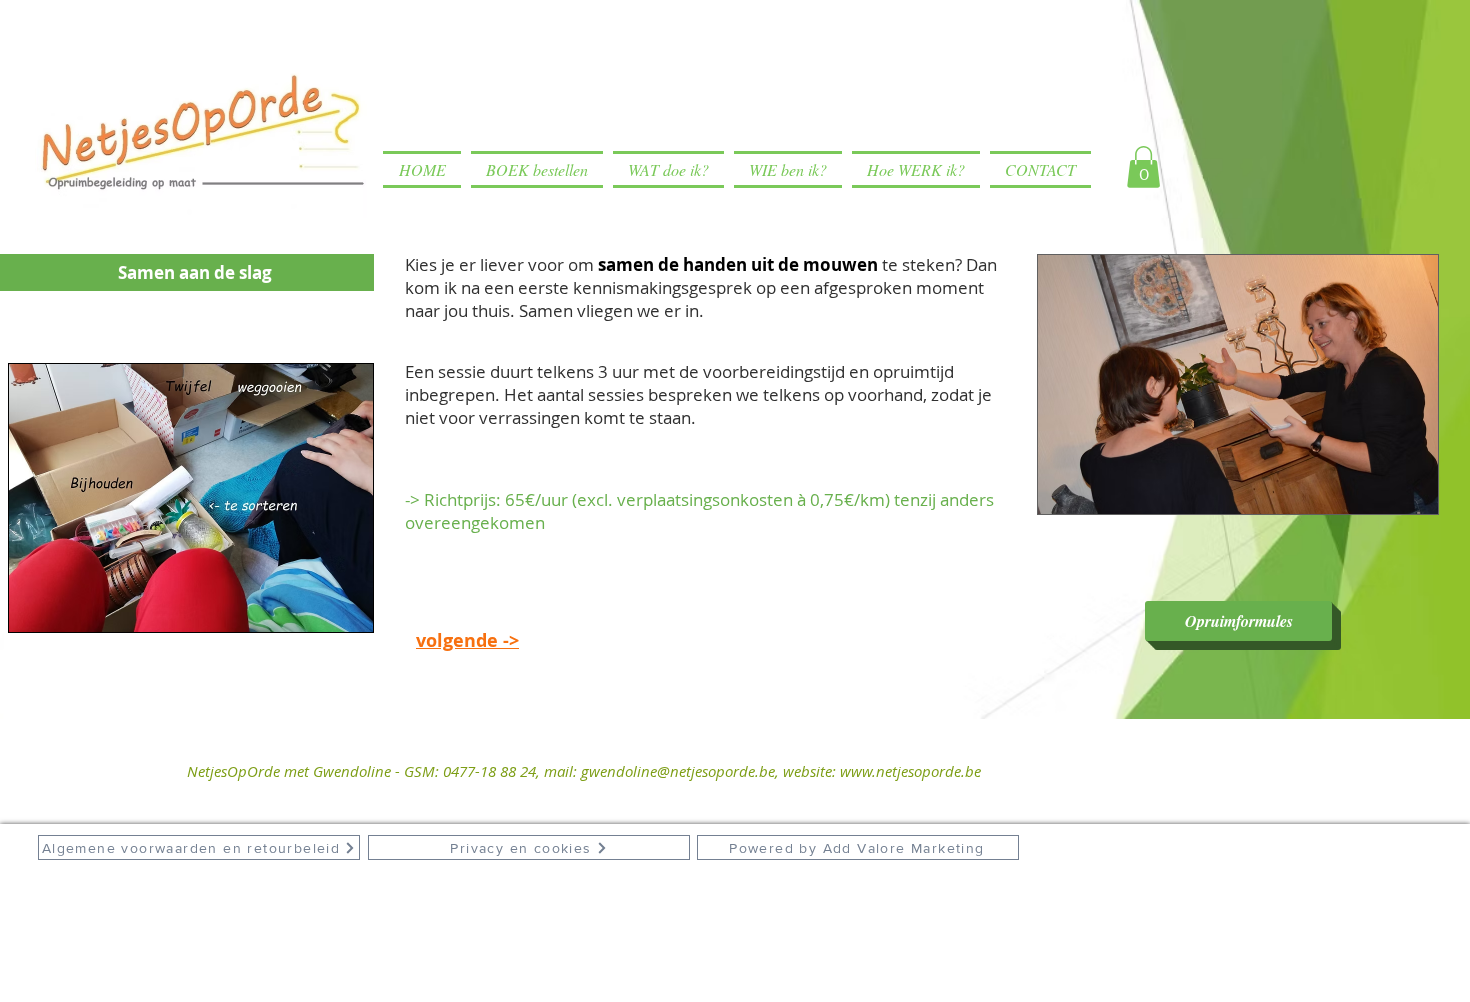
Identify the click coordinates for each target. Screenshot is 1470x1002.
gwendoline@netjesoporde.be (678, 771)
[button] (1143, 167)
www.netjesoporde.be (910, 771)
